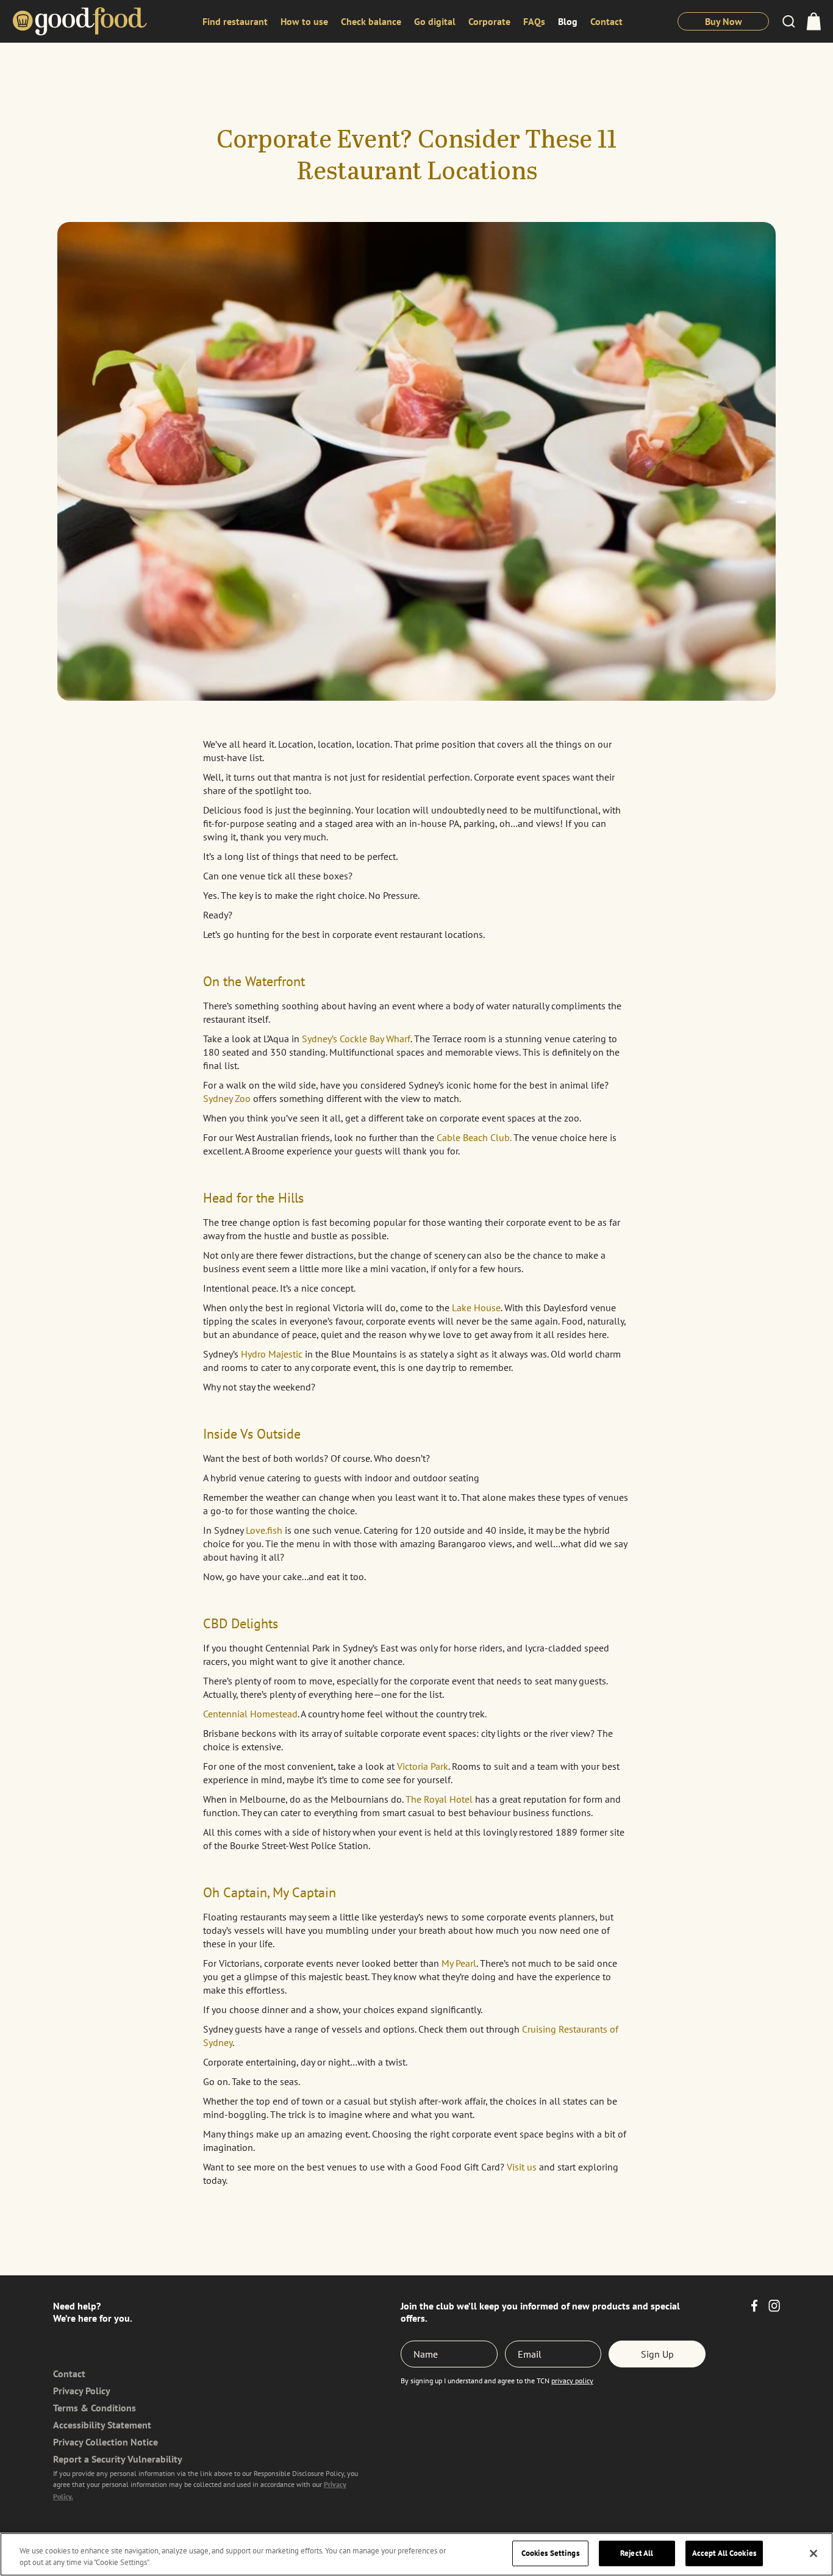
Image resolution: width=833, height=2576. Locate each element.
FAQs (534, 21)
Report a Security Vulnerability (118, 2459)
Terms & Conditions (95, 2408)
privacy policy (572, 2381)
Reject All (637, 2553)
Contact (606, 21)
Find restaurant (235, 21)
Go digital (435, 21)
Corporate (489, 21)
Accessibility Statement (102, 2425)
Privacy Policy (82, 2391)
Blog (568, 21)
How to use (304, 21)
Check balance (371, 21)
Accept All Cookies (724, 2553)
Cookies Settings (550, 2553)
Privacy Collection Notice (105, 2442)
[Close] (813, 2553)
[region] (416, 2554)
